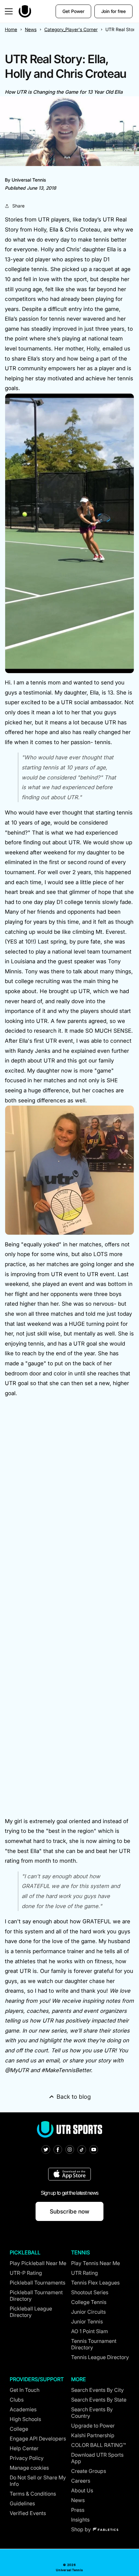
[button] (9, 11)
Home (11, 29)
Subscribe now (69, 2211)
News (31, 29)
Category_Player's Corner (71, 29)
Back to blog (74, 2097)
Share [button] (18, 206)
